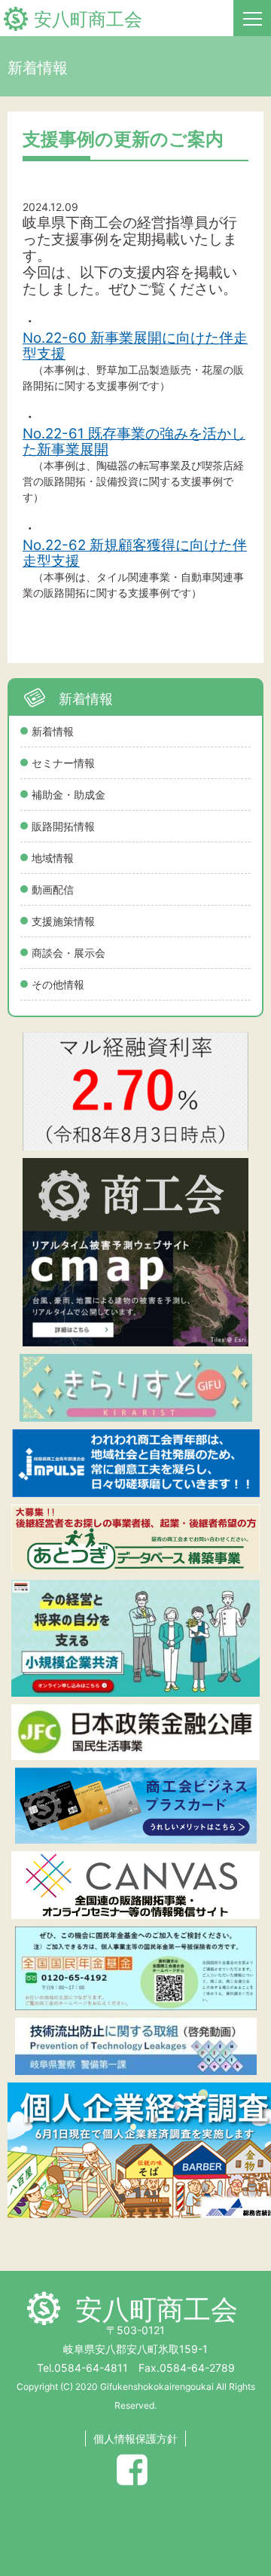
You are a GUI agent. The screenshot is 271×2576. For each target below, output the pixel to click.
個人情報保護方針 (135, 2438)
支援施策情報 (63, 921)
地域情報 (53, 858)
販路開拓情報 (63, 826)
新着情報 (53, 731)
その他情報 (58, 984)
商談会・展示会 (69, 953)
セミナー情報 (63, 763)
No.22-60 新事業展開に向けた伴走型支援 (135, 346)
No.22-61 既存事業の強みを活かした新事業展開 (134, 442)
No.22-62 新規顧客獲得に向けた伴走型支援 (135, 553)
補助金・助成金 (69, 794)
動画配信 (53, 889)
